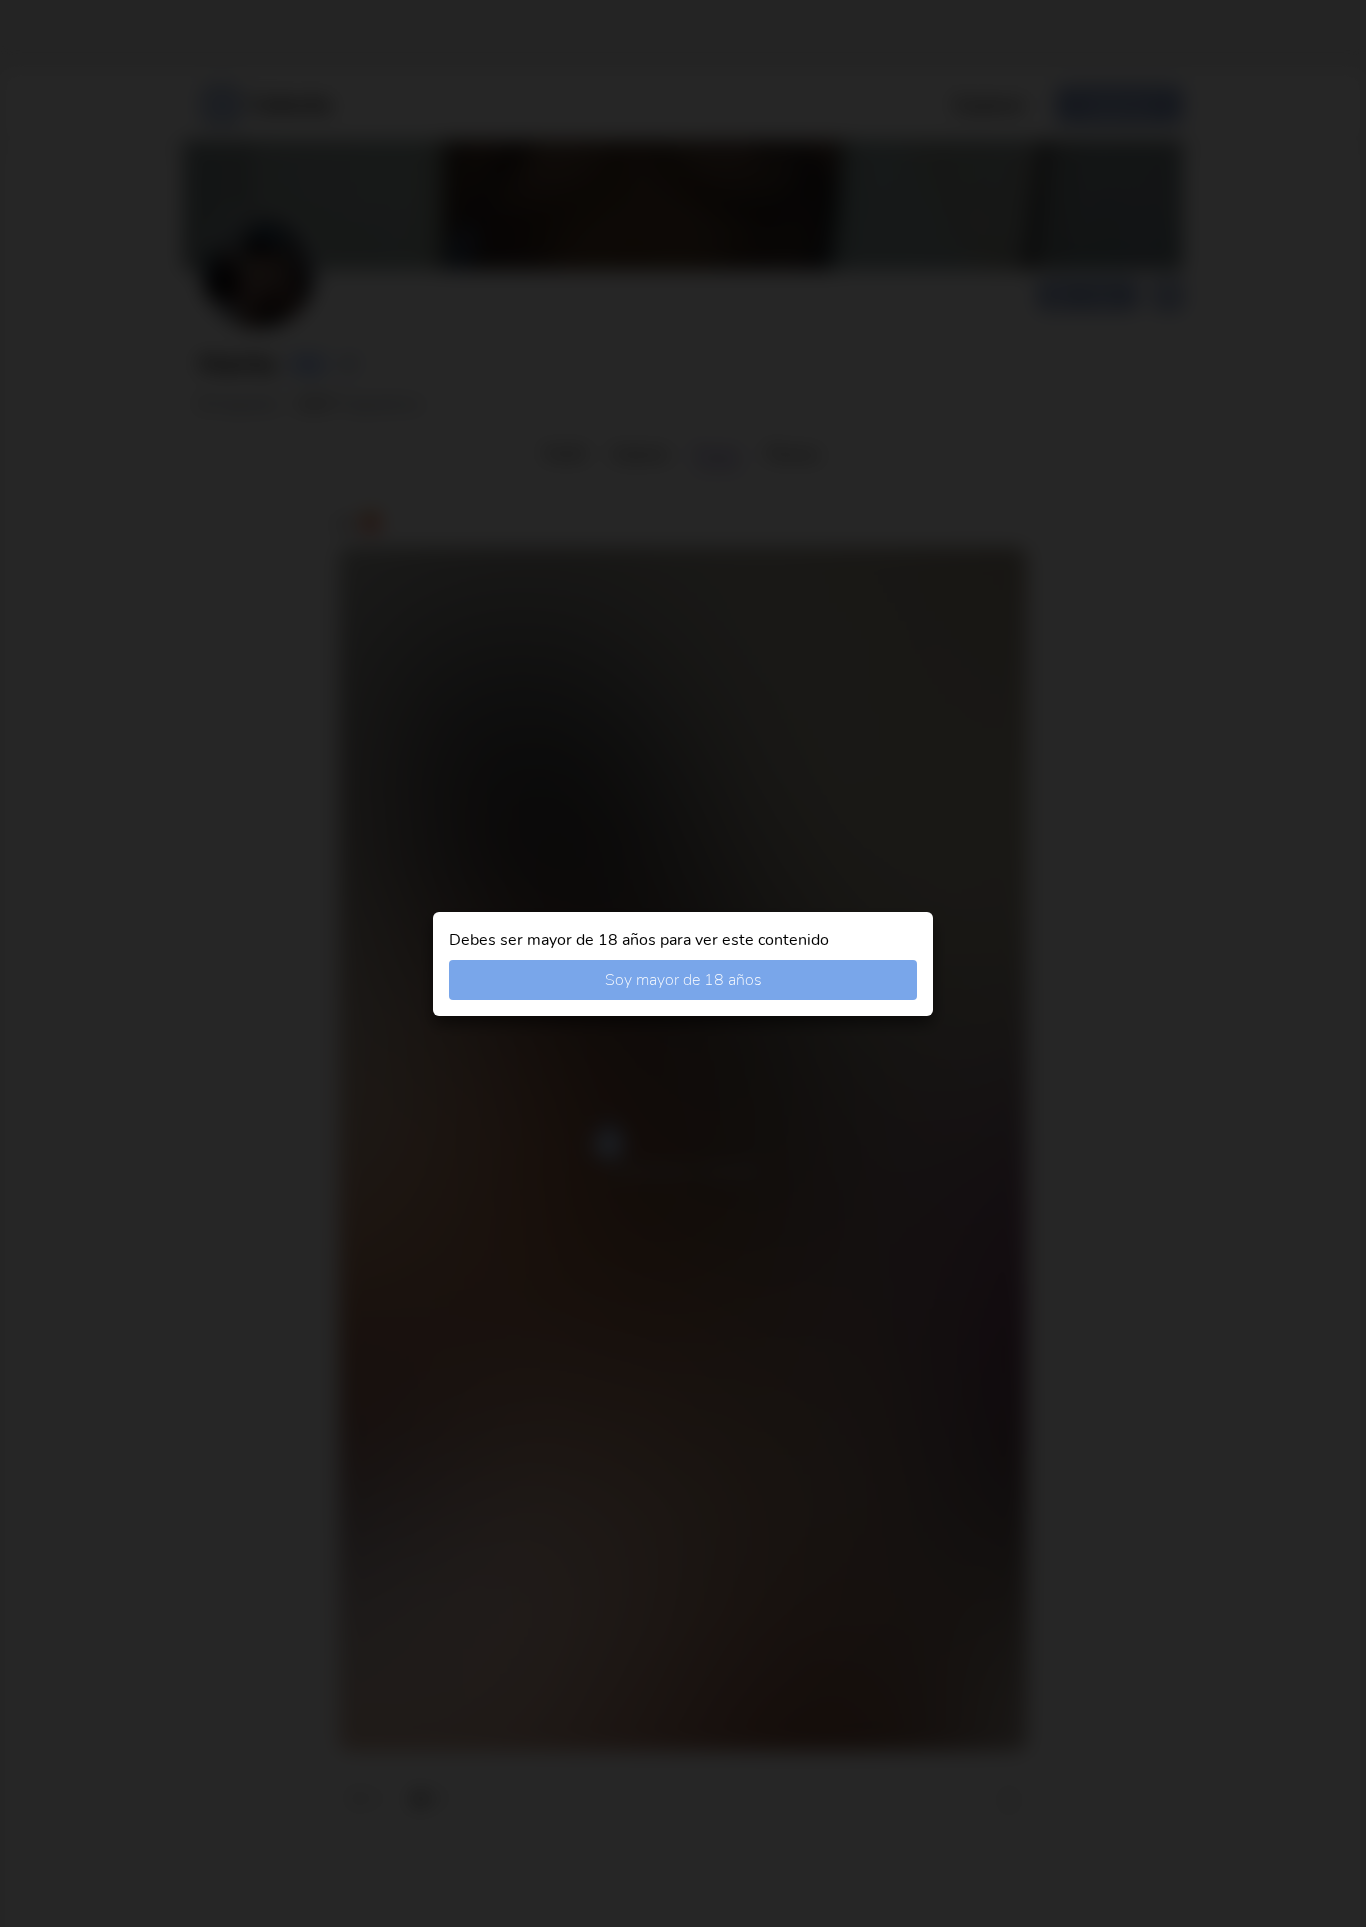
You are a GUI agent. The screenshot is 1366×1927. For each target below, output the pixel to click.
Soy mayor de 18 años (683, 980)
